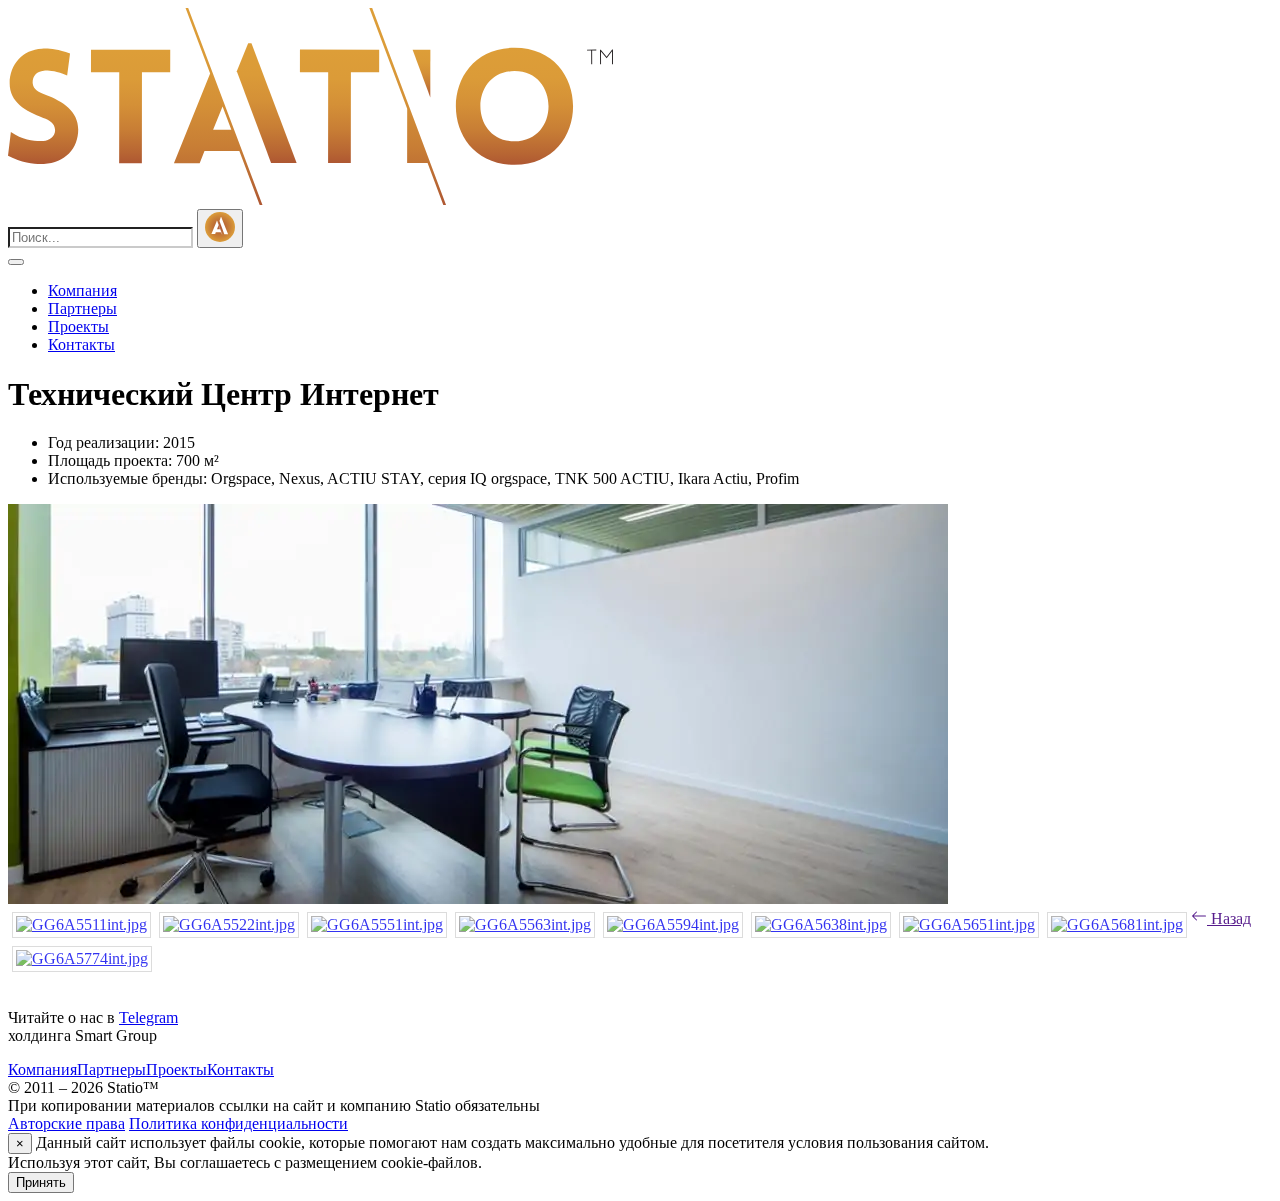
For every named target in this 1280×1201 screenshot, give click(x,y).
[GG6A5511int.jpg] (81, 924)
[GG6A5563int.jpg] (525, 924)
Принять (41, 1182)
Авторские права (66, 1123)
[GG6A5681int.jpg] (1117, 924)
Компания (82, 290)
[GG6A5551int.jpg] (377, 924)
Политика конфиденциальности (238, 1123)
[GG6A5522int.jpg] (229, 924)
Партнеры (82, 308)
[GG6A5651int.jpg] (969, 924)
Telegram (148, 1017)
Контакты (81, 344)
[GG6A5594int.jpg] (673, 924)
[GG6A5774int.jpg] (82, 958)
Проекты (78, 326)
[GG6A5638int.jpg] (821, 924)
